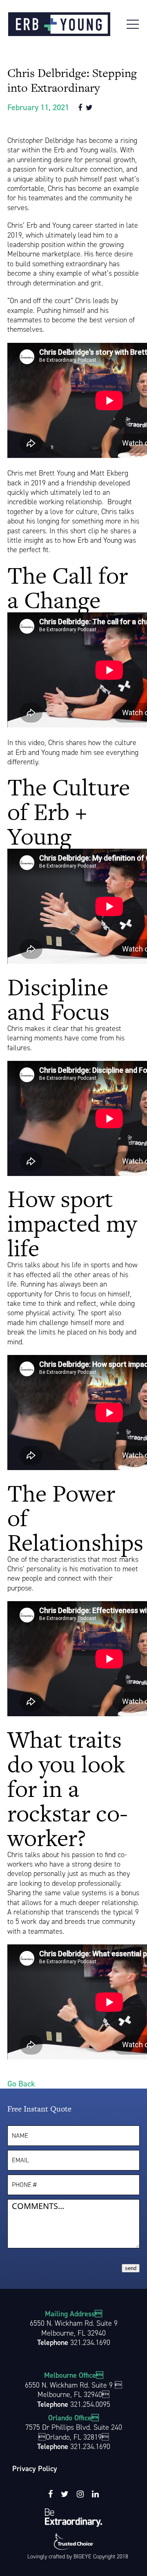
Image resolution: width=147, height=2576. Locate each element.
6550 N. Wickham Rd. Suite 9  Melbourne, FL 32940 (73, 2390)
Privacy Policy (35, 2469)
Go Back (21, 2084)
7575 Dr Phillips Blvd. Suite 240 (74, 2427)
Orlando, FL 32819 (74, 2437)
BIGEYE (82, 2557)
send (131, 2268)
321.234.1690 (90, 2343)
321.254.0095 (90, 2404)
